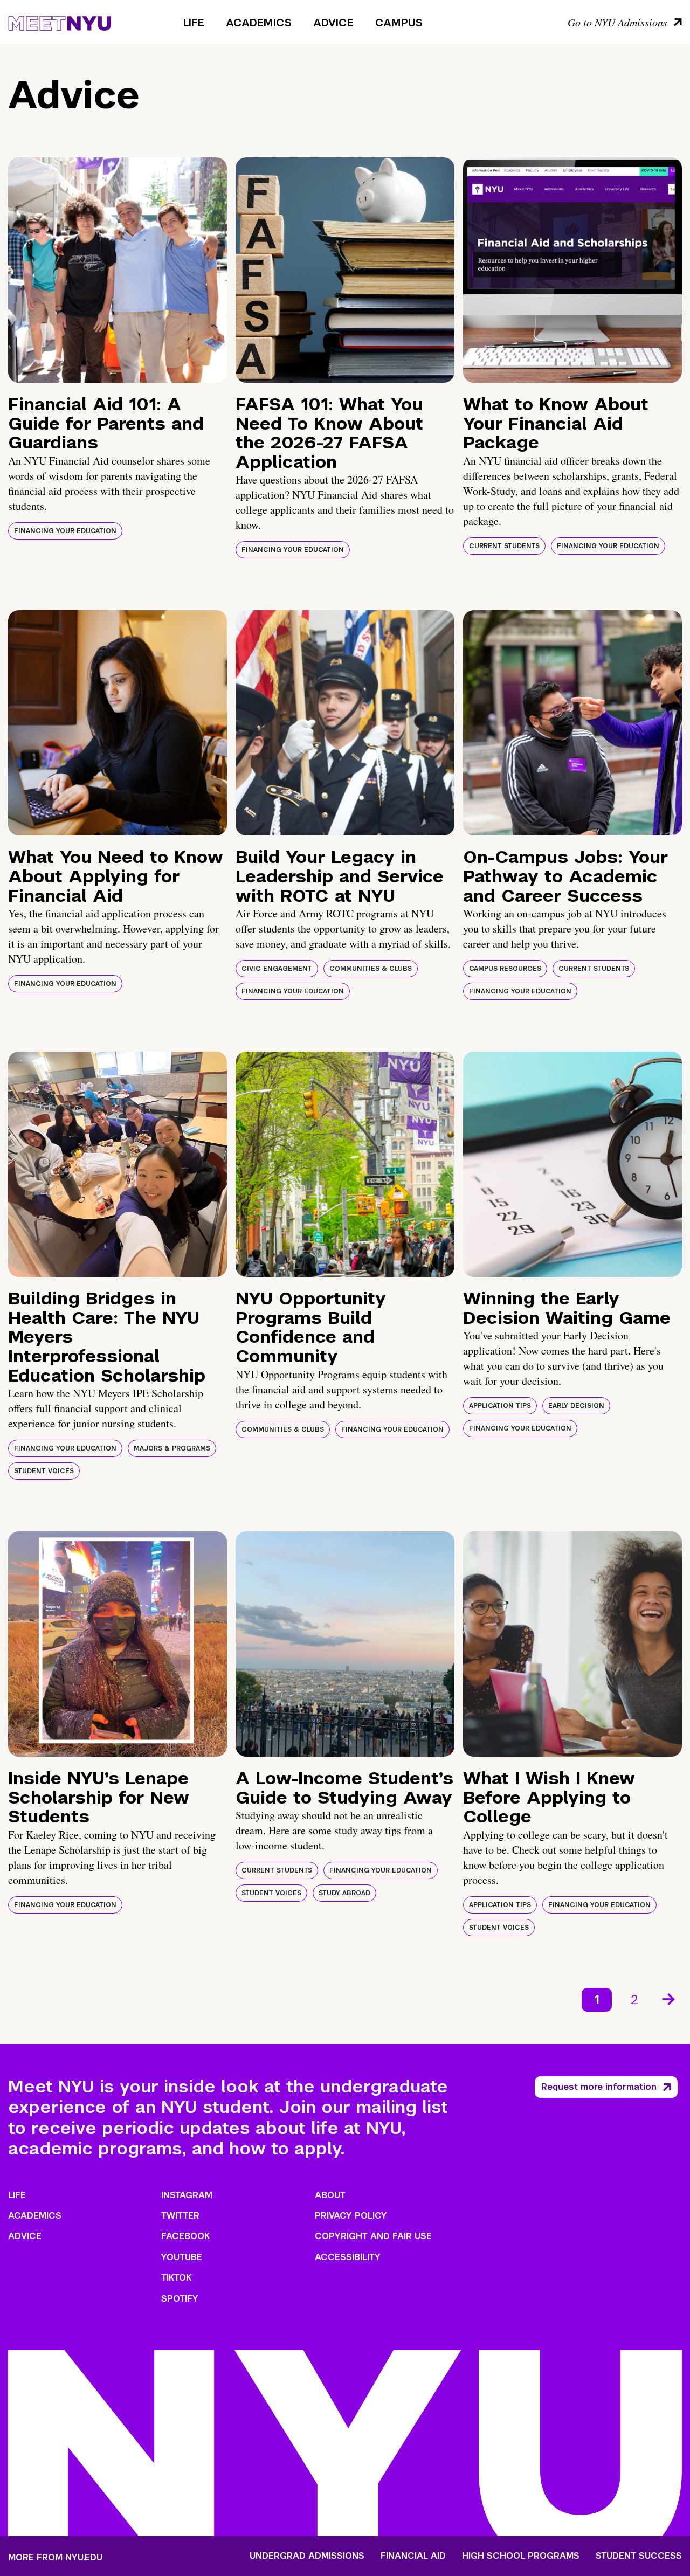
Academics (259, 23)
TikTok (176, 2278)
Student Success (639, 2556)
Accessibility (348, 2257)
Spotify (180, 2299)
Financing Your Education (65, 531)
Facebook (185, 2236)
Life (194, 23)
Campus (399, 23)
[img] (118, 270)
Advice (333, 23)
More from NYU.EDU (55, 2557)
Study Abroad (344, 1893)
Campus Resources (505, 969)
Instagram (187, 2195)
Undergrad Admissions (307, 2556)
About (330, 2195)
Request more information (599, 2087)
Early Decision (576, 1406)
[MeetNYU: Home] (60, 22)
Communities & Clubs (371, 969)
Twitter (180, 2216)
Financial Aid (413, 2556)
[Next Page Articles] (670, 1998)
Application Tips (500, 1406)
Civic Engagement (277, 969)
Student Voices (44, 1471)
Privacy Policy (351, 2216)
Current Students (504, 546)
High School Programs (521, 2556)
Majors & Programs (172, 1448)
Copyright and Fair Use (373, 2236)
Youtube (182, 2257)
